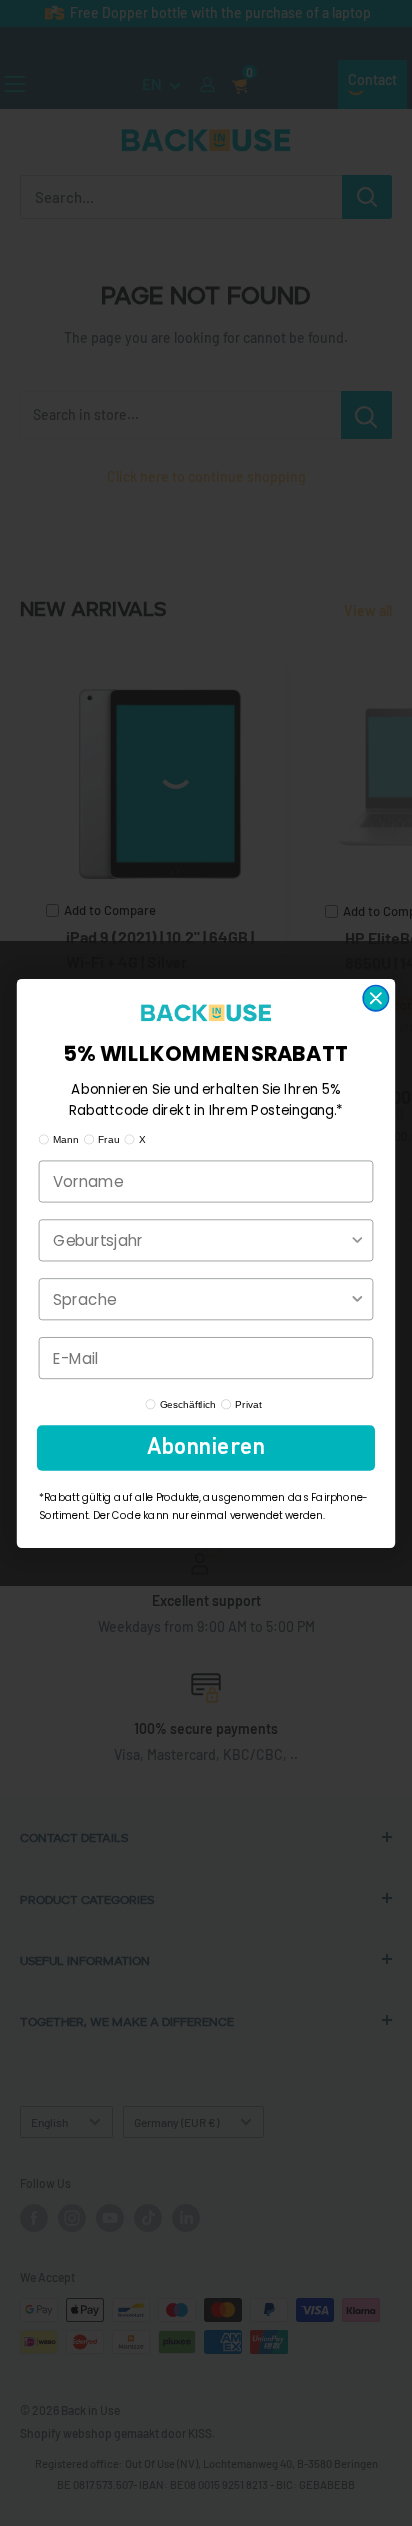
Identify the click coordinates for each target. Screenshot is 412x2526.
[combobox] (201, 1240)
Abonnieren (206, 1448)
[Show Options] (357, 1240)
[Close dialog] (375, 997)
